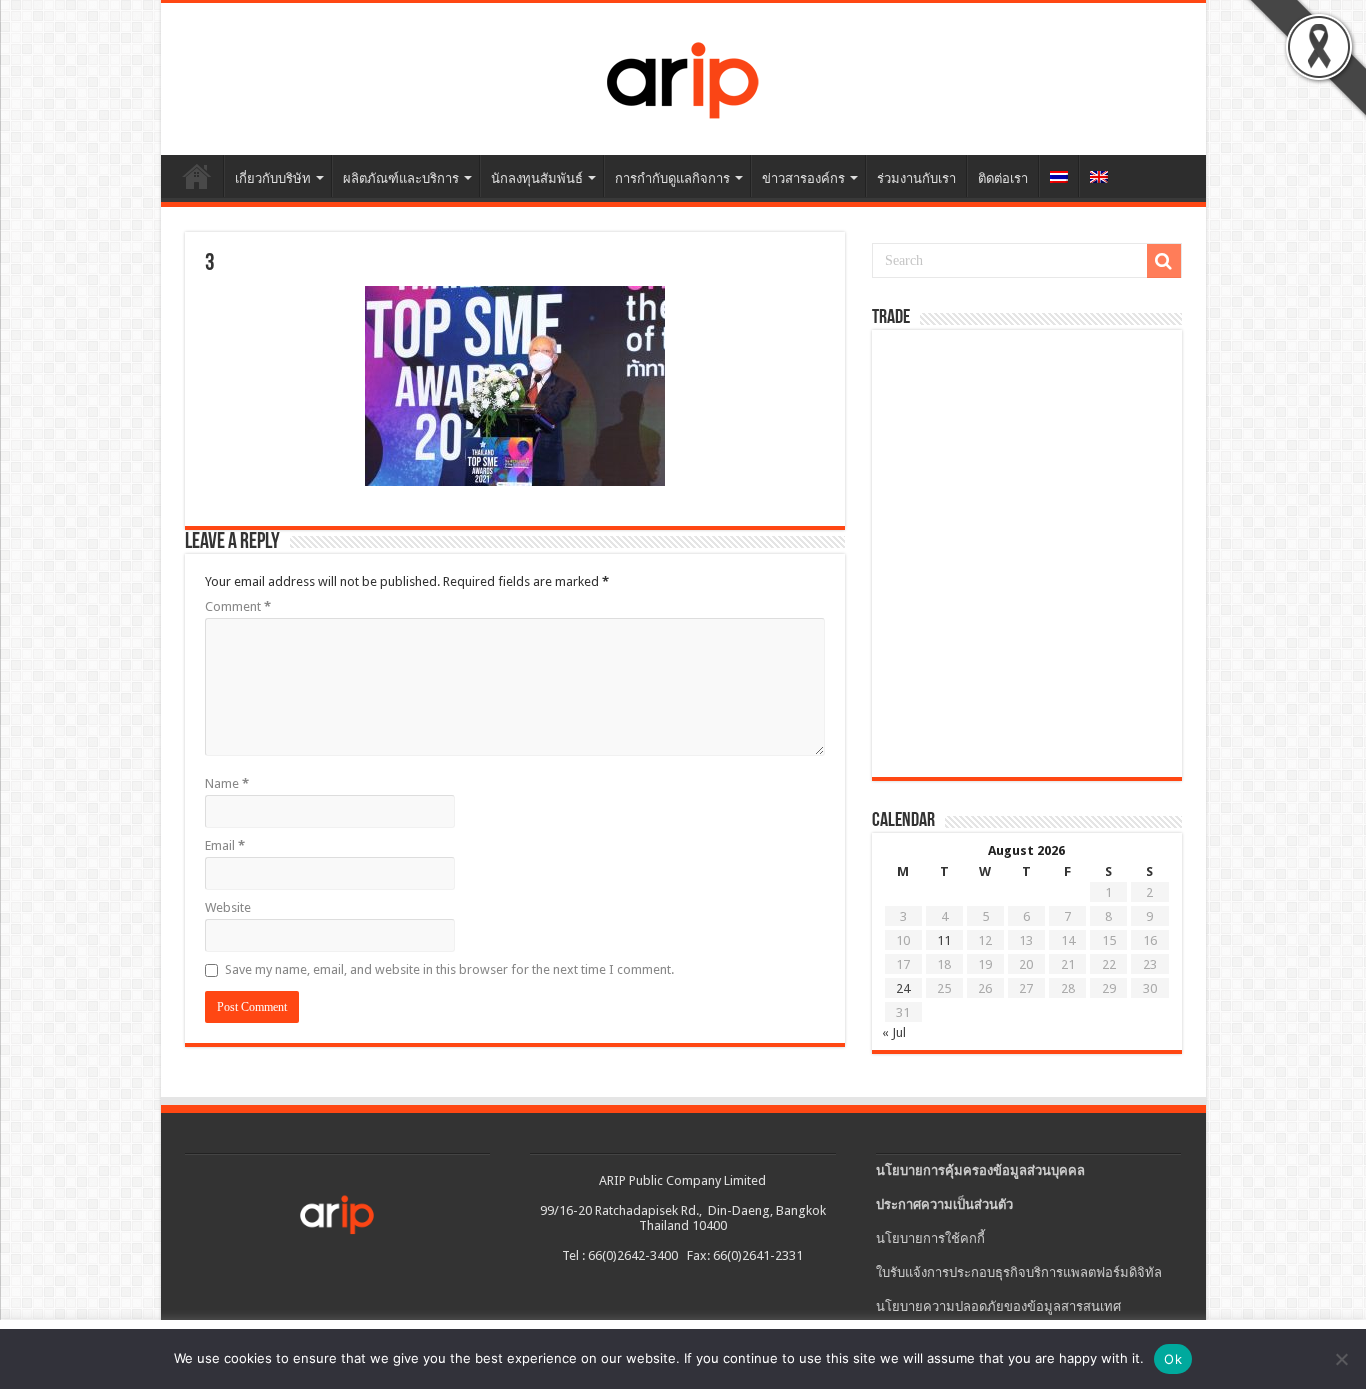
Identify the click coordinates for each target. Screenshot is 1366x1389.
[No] (1341, 1359)
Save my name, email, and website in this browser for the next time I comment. (449, 969)
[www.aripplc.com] (683, 79)
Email (225, 845)
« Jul (894, 1032)
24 (903, 988)
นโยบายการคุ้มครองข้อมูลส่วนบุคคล (980, 1170)
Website (228, 907)
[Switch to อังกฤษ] (1098, 176)
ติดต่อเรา (1003, 178)
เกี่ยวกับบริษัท (273, 178)
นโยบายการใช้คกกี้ (930, 1238)
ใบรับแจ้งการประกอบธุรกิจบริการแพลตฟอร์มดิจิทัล (1019, 1272)
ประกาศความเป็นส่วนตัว (944, 1204)
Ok (1173, 1359)
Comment (238, 606)
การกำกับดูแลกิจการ (672, 178)
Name (227, 783)
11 (944, 940)
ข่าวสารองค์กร (803, 178)
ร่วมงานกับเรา (916, 178)
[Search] (1164, 261)
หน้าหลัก (197, 176)
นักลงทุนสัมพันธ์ (537, 178)
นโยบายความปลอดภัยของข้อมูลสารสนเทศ (998, 1306)
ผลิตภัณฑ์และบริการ (401, 178)
